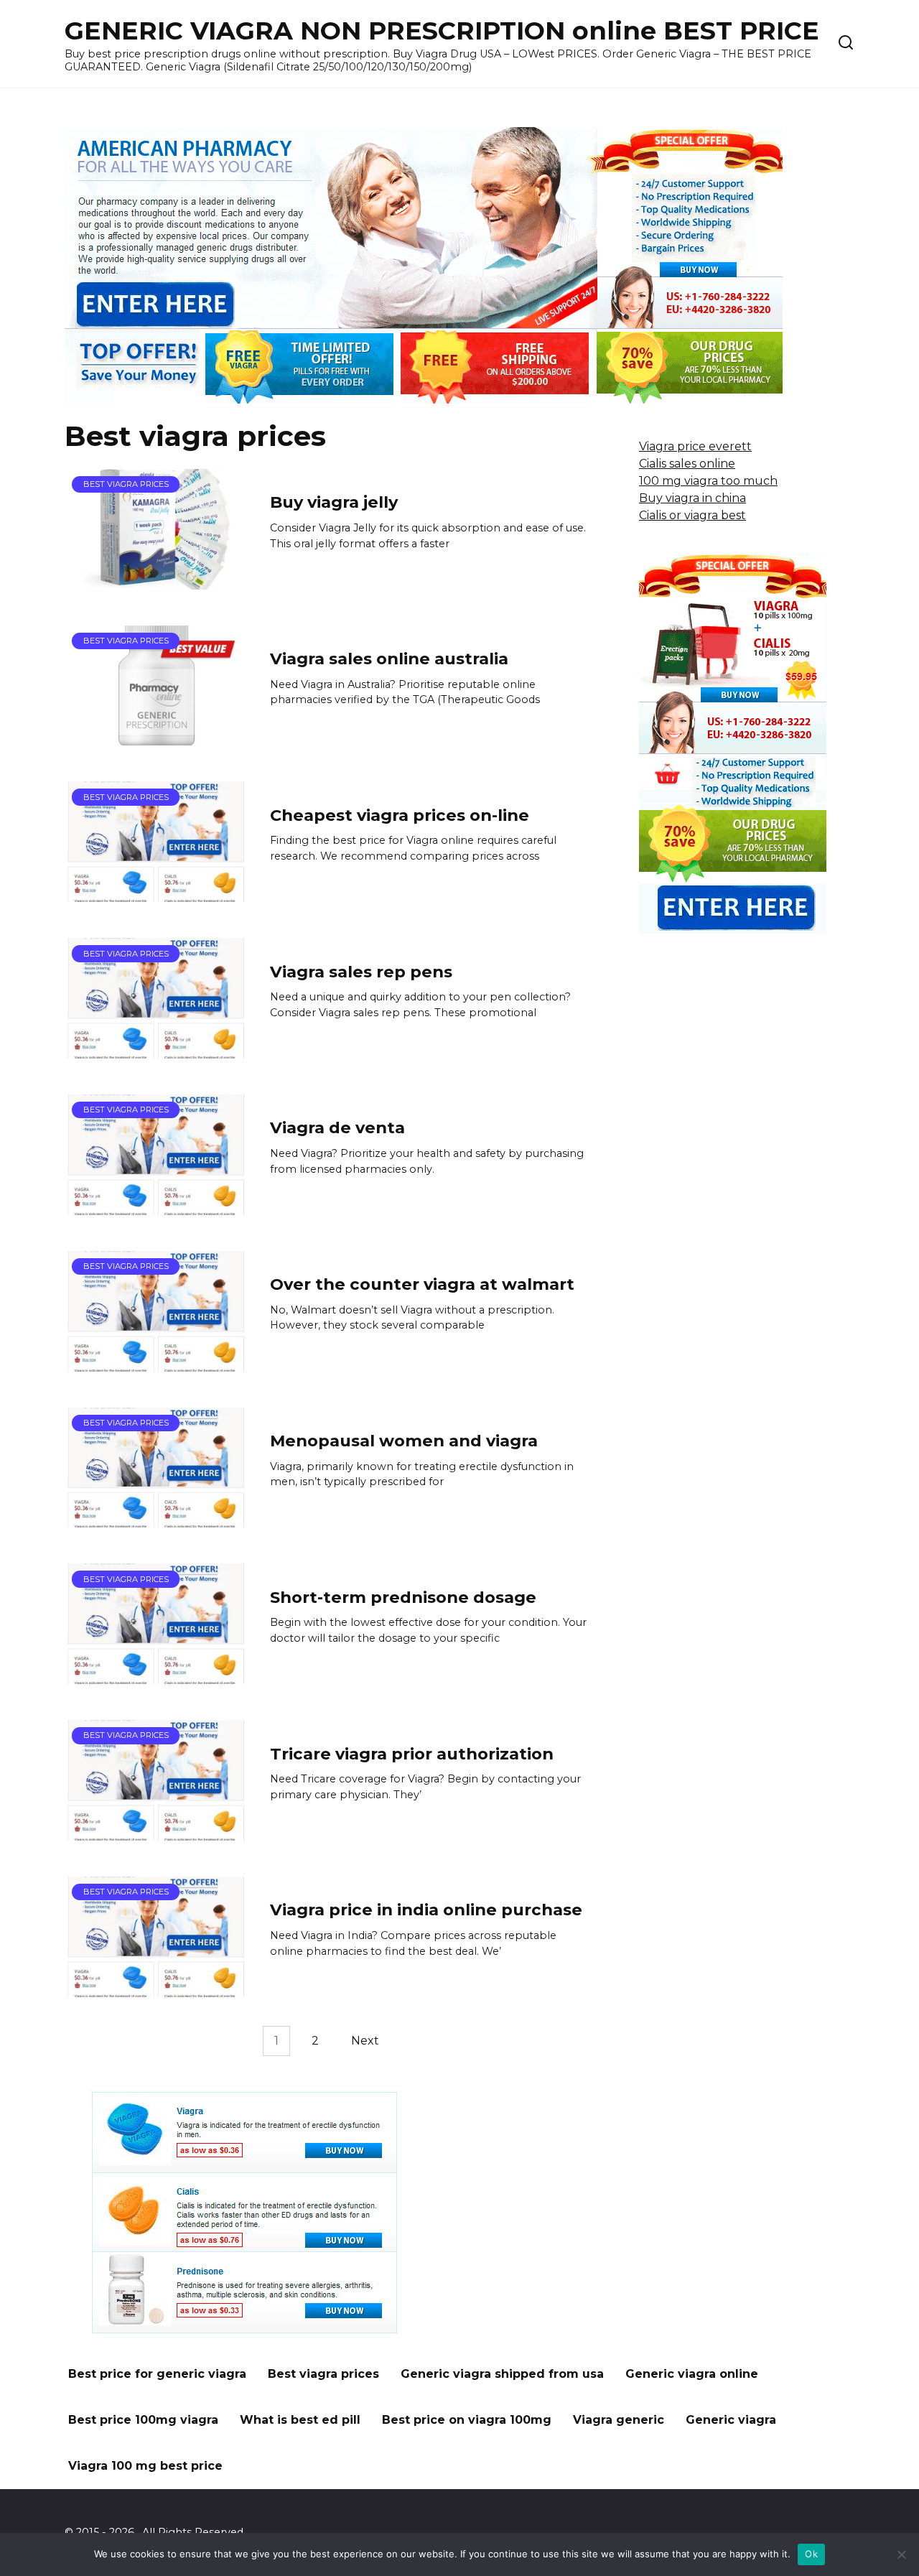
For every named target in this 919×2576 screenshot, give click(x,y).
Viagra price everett (695, 446)
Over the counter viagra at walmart (422, 1284)
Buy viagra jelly (334, 503)
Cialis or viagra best (692, 515)
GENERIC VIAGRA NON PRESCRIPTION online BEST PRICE (442, 31)
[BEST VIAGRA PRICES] (157, 581)
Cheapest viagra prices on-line (400, 815)
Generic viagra (731, 2420)
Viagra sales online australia (389, 659)
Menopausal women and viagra (404, 1441)
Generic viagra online (692, 2374)
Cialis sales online (687, 464)
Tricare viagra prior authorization (412, 1754)
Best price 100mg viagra (143, 2420)
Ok (811, 2554)
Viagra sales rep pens (361, 972)
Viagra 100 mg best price (145, 2466)
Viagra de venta (337, 1128)
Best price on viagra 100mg (467, 2420)
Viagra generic (619, 2420)
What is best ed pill (300, 2420)
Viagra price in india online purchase (426, 1910)
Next (365, 2041)
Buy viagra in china (692, 498)
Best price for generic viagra (157, 2374)
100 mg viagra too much (708, 481)
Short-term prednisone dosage (403, 1597)
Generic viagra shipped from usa (502, 2374)
